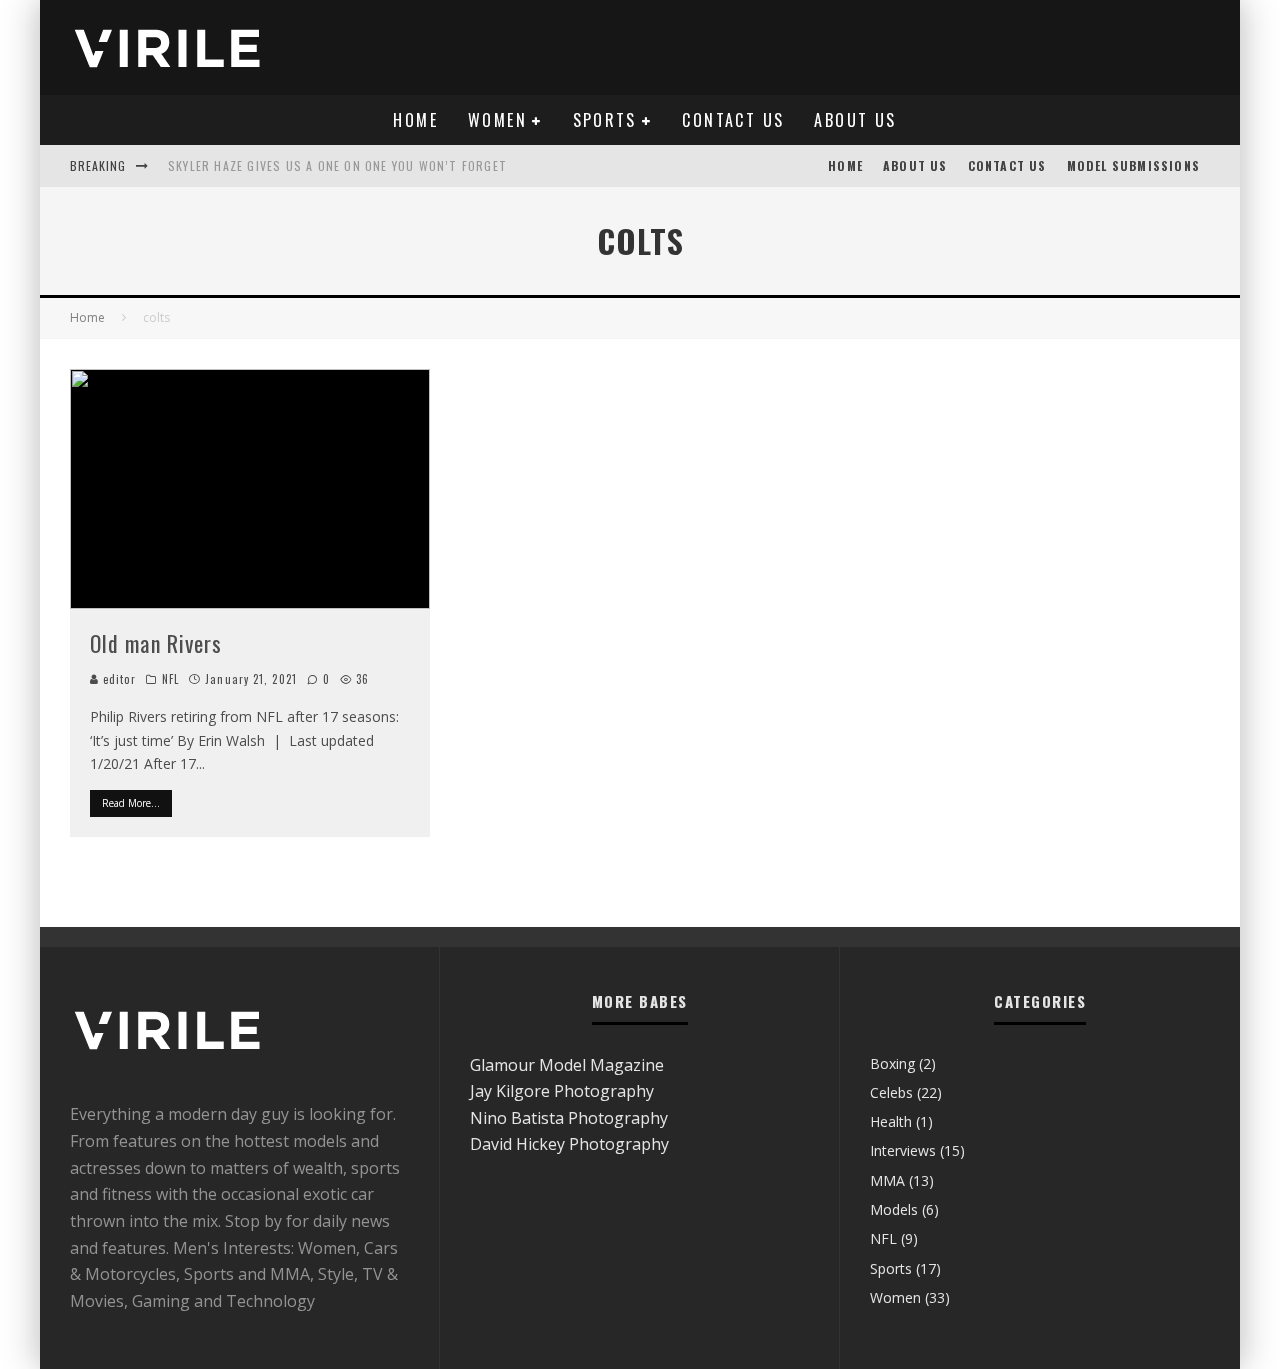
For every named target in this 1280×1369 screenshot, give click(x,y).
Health (891, 1121)
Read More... (131, 803)
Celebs (891, 1092)
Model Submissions (1133, 165)
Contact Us (733, 120)
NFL (170, 679)
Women (497, 120)
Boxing (892, 1063)
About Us (855, 120)
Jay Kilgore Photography (562, 1091)
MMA (887, 1180)
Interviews (903, 1150)
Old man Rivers (156, 643)
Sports (605, 120)
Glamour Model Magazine (567, 1065)
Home (415, 120)
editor (117, 679)
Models (894, 1209)
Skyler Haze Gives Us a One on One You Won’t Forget (337, 165)
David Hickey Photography (569, 1144)
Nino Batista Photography (569, 1118)
